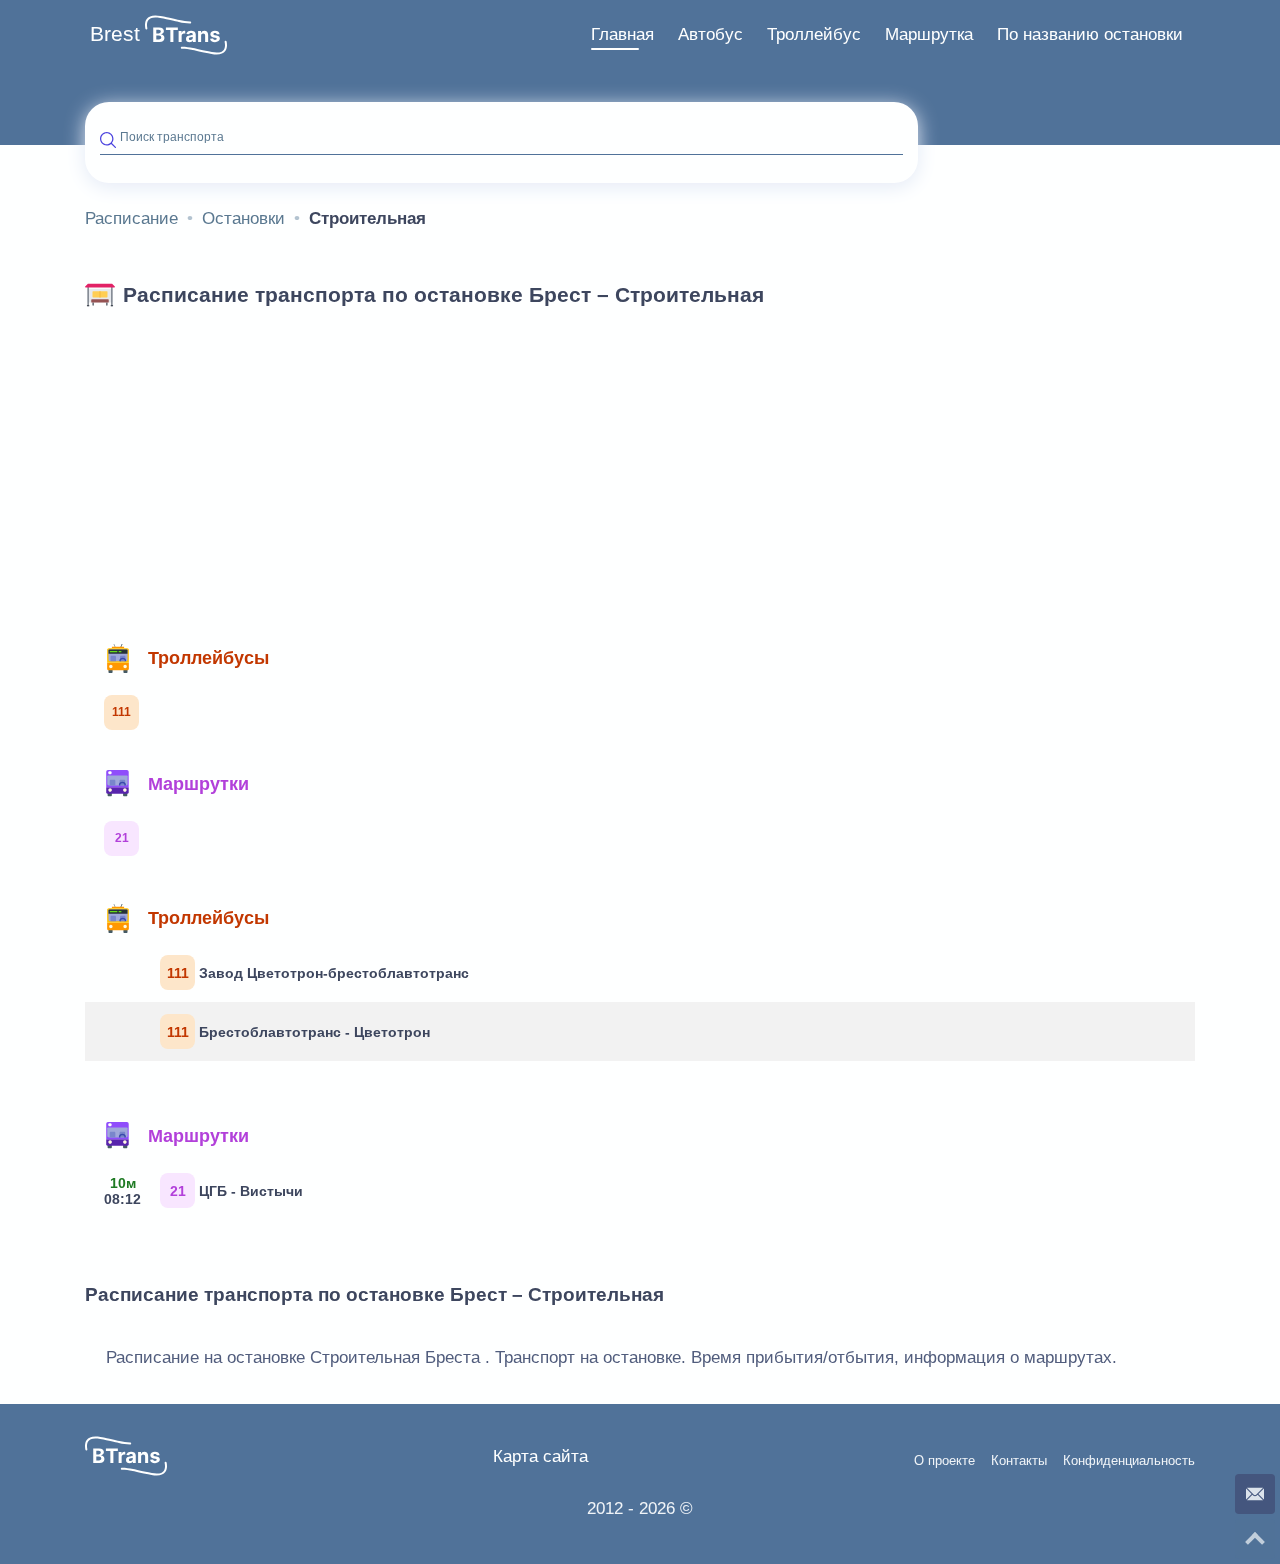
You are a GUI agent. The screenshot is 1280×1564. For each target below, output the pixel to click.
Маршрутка (929, 34)
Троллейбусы (208, 658)
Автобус (710, 34)
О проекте (944, 1461)
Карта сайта (540, 1456)
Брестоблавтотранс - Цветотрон (299, 1032)
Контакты (1019, 1461)
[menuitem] (622, 35)
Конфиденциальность (1129, 1461)
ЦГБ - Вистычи (203, 1191)
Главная (622, 34)
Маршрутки (198, 784)
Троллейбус (814, 34)
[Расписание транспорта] (186, 35)
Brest (115, 34)
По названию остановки (1090, 34)
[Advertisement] (640, 468)
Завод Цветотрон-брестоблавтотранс (318, 973)
